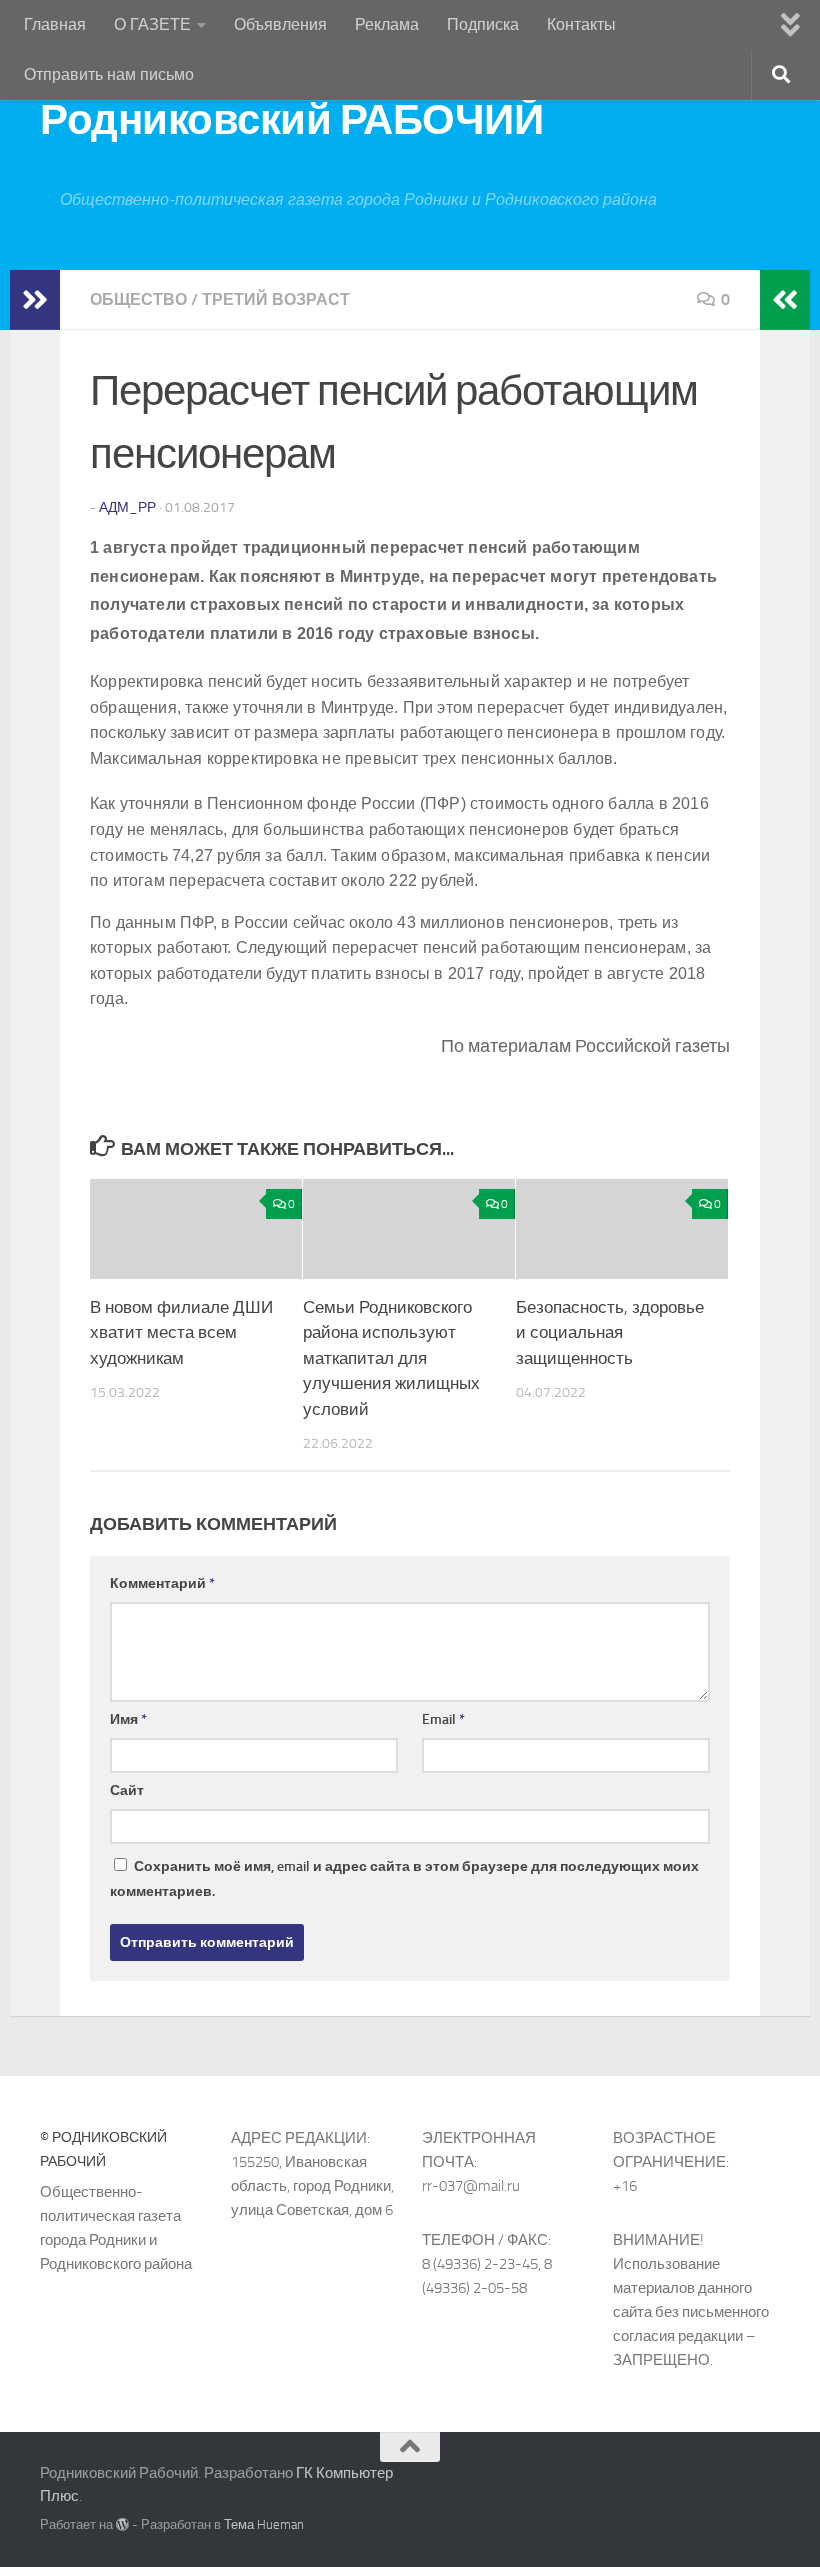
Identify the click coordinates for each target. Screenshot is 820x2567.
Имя (128, 1719)
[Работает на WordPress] (122, 2524)
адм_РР (127, 507)
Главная (55, 24)
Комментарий (162, 1583)
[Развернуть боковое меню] (35, 300)
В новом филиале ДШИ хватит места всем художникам (181, 1332)
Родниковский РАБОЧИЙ (291, 120)
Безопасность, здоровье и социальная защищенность (610, 1332)
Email (443, 1719)
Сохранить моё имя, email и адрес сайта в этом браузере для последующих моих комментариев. (404, 1879)
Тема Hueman (264, 2524)
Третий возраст (276, 299)
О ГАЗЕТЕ (152, 24)
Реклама (387, 24)
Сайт (127, 1790)
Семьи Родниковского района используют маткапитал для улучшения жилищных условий (391, 1358)
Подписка (483, 24)
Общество (138, 299)
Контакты (581, 24)
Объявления (280, 24)
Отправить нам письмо (109, 74)
